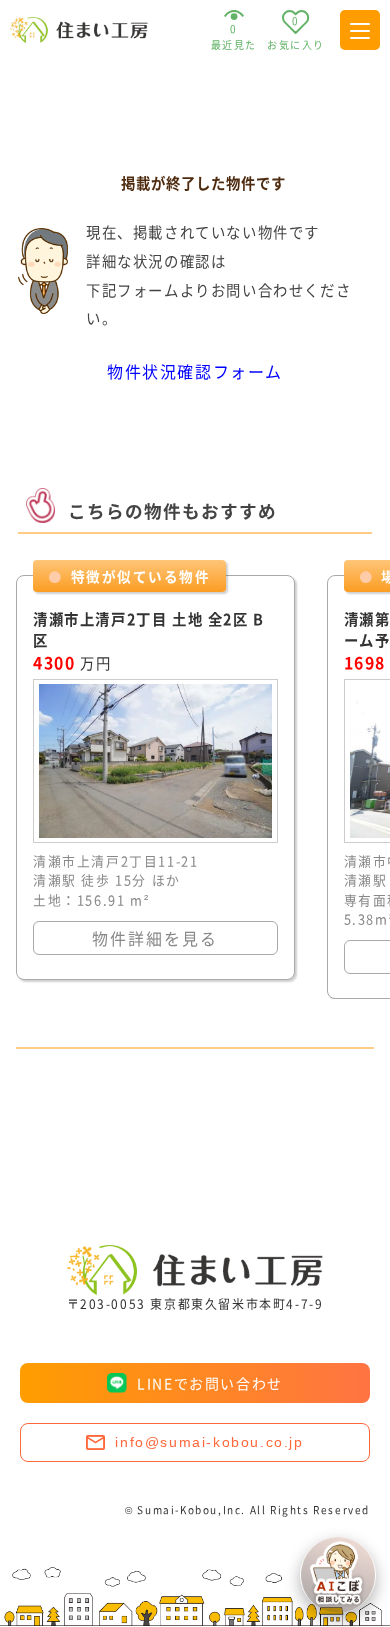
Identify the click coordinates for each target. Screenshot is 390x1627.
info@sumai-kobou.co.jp (209, 1442)
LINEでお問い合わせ (210, 1383)
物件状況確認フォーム (195, 371)
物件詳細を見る (155, 938)
